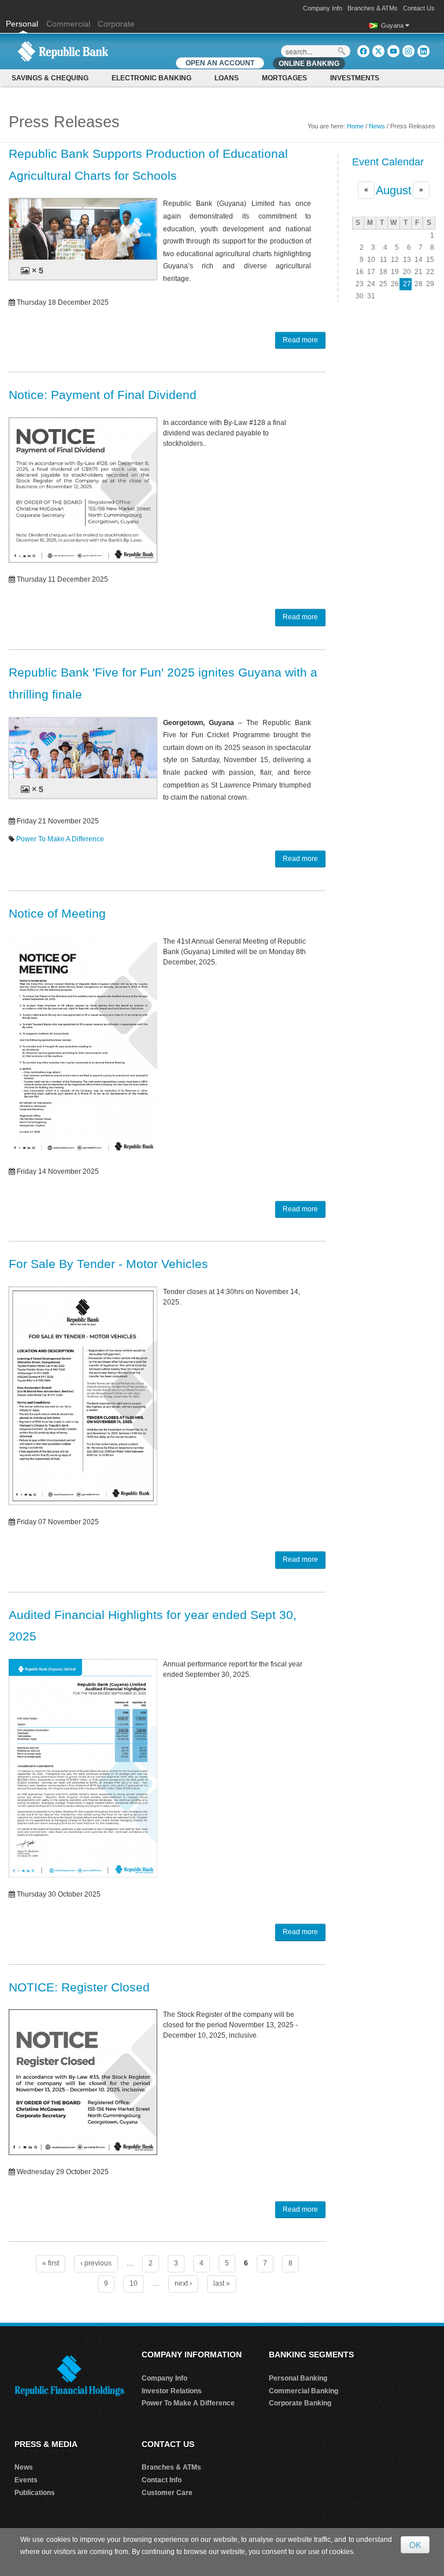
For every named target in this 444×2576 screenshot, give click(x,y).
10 (134, 2283)
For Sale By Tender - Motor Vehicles (108, 1264)
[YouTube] (393, 51)
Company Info (323, 8)
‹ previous (96, 2263)
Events (26, 2480)
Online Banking (309, 64)
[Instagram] (408, 51)
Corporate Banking (300, 2403)
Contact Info (162, 2480)
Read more (300, 340)
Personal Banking (298, 2378)
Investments (355, 78)
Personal (23, 24)
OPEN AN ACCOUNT (220, 63)
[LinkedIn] (423, 51)
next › (183, 2283)
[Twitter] (378, 51)
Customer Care (167, 2493)
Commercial (68, 24)
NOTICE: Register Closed (79, 1987)
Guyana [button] (393, 25)
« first (51, 2263)
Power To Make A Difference (60, 839)
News (377, 126)
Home (355, 126)
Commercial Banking (304, 2391)
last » (222, 2283)
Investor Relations (172, 2391)
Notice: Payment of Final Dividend (103, 395)
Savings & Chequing (50, 78)
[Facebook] (363, 51)
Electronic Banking (151, 78)
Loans (227, 78)
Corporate (116, 24)
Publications (35, 2493)
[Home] (63, 51)
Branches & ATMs (373, 8)
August (394, 190)
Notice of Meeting (57, 913)
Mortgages (284, 78)
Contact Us (419, 8)
